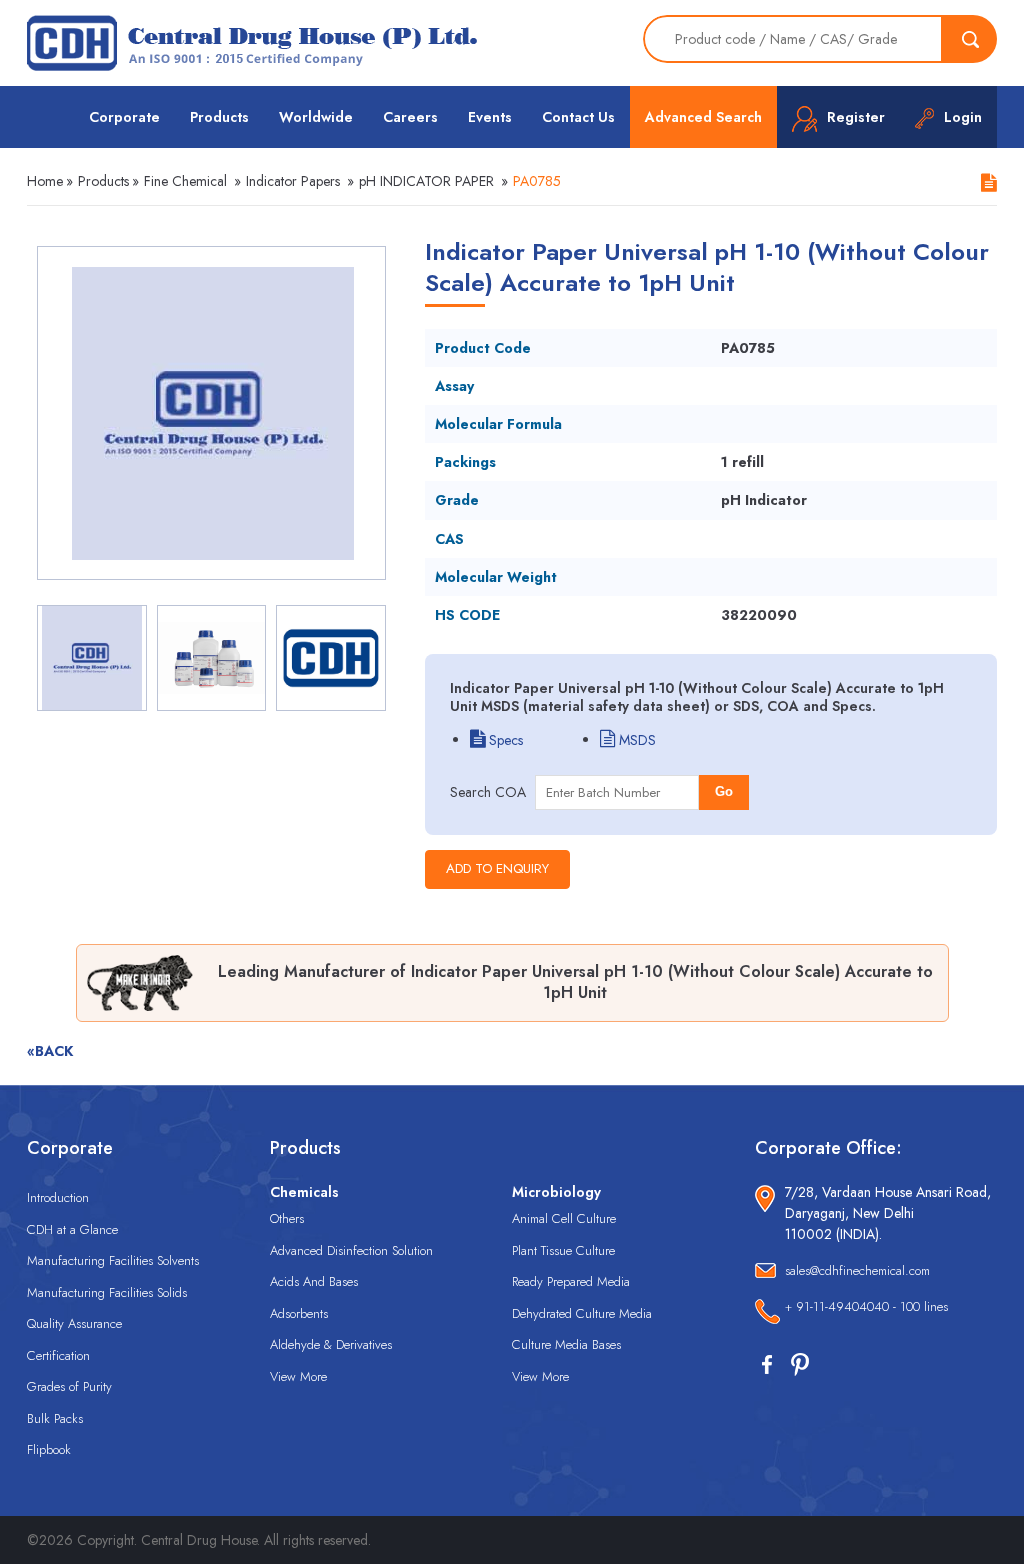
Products (219, 117)
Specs (504, 740)
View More (298, 1376)
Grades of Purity (69, 1386)
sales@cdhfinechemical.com (857, 1270)
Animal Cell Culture (564, 1218)
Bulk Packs (55, 1418)
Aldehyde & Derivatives (331, 1344)
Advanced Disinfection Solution (351, 1250)
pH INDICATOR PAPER (426, 181)
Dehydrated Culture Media (582, 1313)
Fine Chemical (185, 181)
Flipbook (49, 1449)
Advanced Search (703, 117)
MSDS (635, 740)
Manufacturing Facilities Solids (107, 1292)
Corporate (124, 117)
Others (287, 1218)
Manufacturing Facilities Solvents (113, 1260)
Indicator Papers (293, 181)
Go (724, 791)
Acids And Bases (314, 1281)
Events (490, 117)
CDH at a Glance (72, 1229)
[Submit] (970, 39)
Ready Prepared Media (571, 1281)
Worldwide (316, 117)
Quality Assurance (74, 1323)
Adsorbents (299, 1313)
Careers (410, 117)
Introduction (58, 1197)
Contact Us (578, 117)
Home (45, 181)
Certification (58, 1355)
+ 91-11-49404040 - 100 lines (866, 1306)
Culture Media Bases (566, 1344)
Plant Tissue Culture (563, 1250)
